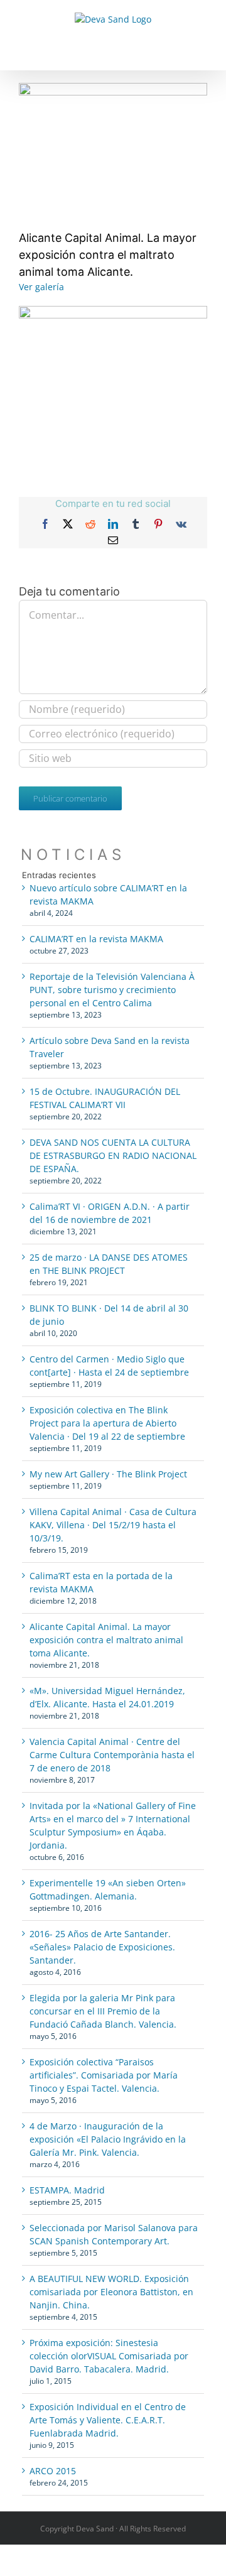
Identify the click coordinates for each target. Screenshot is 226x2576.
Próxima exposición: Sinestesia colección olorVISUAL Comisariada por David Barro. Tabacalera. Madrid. (109, 2356)
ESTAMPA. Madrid (67, 2190)
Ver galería (41, 287)
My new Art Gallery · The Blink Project (108, 1474)
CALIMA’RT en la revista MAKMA (96, 939)
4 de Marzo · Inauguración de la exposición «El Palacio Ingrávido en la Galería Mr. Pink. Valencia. (108, 2139)
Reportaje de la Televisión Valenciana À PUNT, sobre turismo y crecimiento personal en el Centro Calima (112, 990)
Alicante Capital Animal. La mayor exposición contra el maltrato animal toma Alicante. (106, 1640)
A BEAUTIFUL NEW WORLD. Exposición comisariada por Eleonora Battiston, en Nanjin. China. (111, 2292)
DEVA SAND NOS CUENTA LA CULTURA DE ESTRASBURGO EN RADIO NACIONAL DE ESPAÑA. (113, 1155)
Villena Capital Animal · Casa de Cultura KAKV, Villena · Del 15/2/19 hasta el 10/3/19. (113, 1525)
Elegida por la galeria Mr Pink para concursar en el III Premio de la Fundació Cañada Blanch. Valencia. (103, 2011)
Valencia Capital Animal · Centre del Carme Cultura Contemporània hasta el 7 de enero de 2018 (112, 1755)
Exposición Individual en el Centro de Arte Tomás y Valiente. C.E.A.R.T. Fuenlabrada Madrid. (108, 2420)
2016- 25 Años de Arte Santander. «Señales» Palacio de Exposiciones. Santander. (102, 1947)
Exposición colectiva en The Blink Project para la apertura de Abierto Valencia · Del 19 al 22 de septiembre (107, 1423)
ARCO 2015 (53, 2471)
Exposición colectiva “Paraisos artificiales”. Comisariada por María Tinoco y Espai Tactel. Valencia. (104, 2075)
